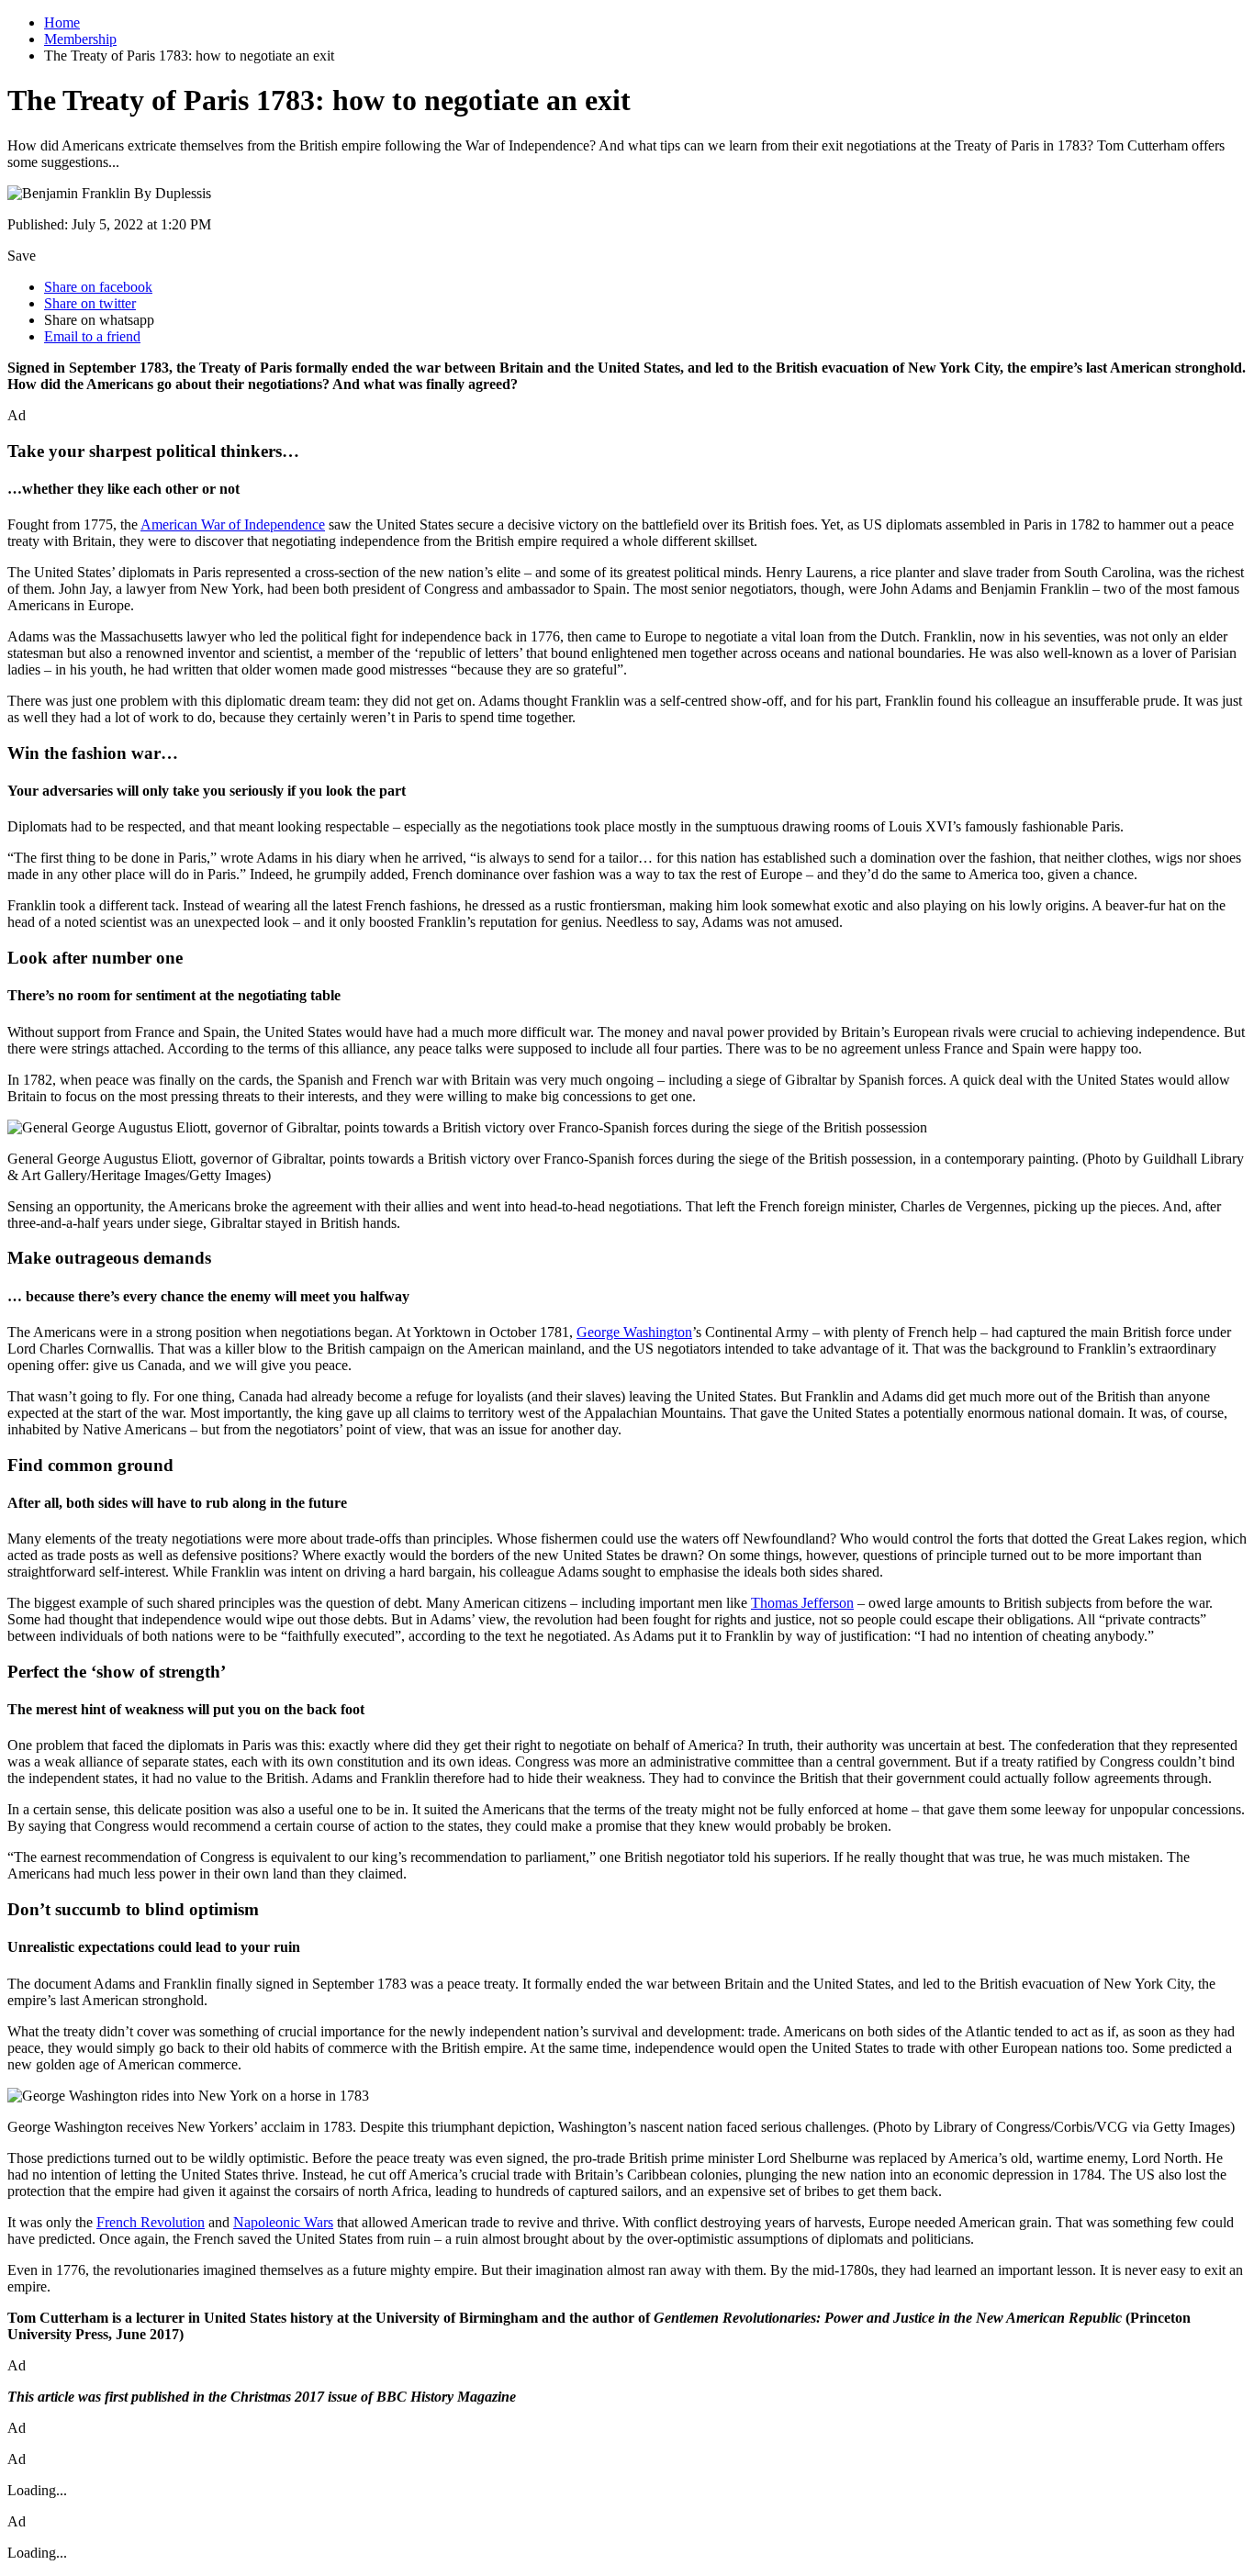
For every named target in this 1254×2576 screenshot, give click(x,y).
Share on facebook (98, 287)
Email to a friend (92, 336)
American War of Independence (233, 524)
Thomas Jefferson (802, 1603)
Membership (80, 39)
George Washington (634, 1332)
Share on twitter (90, 303)
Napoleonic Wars (283, 2222)
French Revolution (151, 2222)
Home (62, 22)
